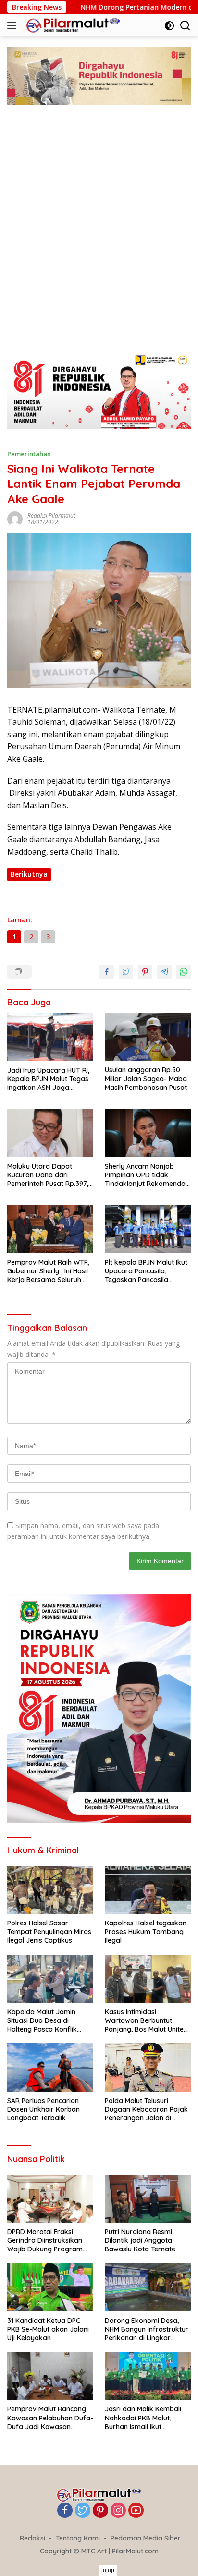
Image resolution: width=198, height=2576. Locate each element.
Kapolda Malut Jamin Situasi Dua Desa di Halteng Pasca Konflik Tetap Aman (42, 2021)
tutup (108, 2570)
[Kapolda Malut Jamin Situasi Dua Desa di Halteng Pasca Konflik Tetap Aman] (50, 1979)
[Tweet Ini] (126, 972)
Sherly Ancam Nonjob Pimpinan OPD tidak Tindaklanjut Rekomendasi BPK (148, 1175)
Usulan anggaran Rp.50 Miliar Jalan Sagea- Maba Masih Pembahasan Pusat (146, 1078)
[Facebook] (65, 2511)
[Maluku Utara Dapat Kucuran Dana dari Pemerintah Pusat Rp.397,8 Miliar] (50, 1133)
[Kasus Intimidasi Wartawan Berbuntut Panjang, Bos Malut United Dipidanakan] (148, 1979)
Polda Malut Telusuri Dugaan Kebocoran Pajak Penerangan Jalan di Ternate (146, 2110)
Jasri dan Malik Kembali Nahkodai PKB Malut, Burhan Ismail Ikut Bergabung (143, 2418)
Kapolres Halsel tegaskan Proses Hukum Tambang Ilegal (146, 1932)
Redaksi (32, 2538)
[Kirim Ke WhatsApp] (184, 972)
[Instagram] (118, 2511)
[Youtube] (136, 2511)
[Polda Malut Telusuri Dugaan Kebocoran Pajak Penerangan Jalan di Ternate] (148, 2067)
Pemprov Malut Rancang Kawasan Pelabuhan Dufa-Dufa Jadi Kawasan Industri (50, 2418)
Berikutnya (29, 874)
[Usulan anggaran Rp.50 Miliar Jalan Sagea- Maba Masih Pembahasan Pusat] (148, 1037)
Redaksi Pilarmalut (51, 515)
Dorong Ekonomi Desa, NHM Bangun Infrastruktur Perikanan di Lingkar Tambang (147, 2329)
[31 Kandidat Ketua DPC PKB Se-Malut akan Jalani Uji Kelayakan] (50, 2287)
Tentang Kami (78, 2538)
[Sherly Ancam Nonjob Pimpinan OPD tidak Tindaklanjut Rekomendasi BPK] (148, 1133)
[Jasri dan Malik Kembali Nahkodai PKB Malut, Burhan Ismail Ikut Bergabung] (148, 2376)
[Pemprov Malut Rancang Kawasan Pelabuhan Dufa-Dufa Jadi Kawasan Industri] (50, 2376)
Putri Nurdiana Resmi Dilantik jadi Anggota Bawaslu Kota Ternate (140, 2240)
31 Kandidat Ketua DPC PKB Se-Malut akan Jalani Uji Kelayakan (48, 2329)
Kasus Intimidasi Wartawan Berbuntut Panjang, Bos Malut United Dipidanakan (146, 2021)
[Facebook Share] (107, 972)
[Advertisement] (99, 239)
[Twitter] (83, 2511)
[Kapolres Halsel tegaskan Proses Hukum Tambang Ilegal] (148, 1890)
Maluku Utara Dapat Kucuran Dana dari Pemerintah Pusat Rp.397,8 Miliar (50, 1175)
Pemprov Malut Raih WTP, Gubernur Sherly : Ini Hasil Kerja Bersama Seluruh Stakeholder (48, 1271)
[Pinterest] (100, 2511)
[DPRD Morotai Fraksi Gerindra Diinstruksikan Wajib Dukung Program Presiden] (50, 2199)
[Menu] (14, 25)
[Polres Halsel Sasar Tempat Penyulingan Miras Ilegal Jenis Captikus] (50, 1890)
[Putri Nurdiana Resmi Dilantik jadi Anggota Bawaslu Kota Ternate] (148, 2199)
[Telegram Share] (164, 972)
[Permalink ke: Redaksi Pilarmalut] (15, 518)
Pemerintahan (29, 454)
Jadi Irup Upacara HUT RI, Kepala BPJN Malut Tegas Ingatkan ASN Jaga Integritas (48, 1079)
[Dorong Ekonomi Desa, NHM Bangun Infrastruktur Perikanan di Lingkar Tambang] (148, 2287)
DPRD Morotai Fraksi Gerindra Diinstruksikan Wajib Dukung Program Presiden (45, 2241)
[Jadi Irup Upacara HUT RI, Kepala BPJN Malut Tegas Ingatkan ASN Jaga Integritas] (50, 1037)
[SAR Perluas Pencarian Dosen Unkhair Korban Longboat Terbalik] (50, 2067)
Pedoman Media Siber (146, 2538)
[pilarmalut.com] (72, 25)
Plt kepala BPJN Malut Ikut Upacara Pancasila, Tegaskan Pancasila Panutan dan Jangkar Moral (146, 1271)
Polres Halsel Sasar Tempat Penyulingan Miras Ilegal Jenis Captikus (49, 1932)
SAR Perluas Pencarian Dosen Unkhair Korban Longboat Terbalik (43, 2109)
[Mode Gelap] (169, 26)
